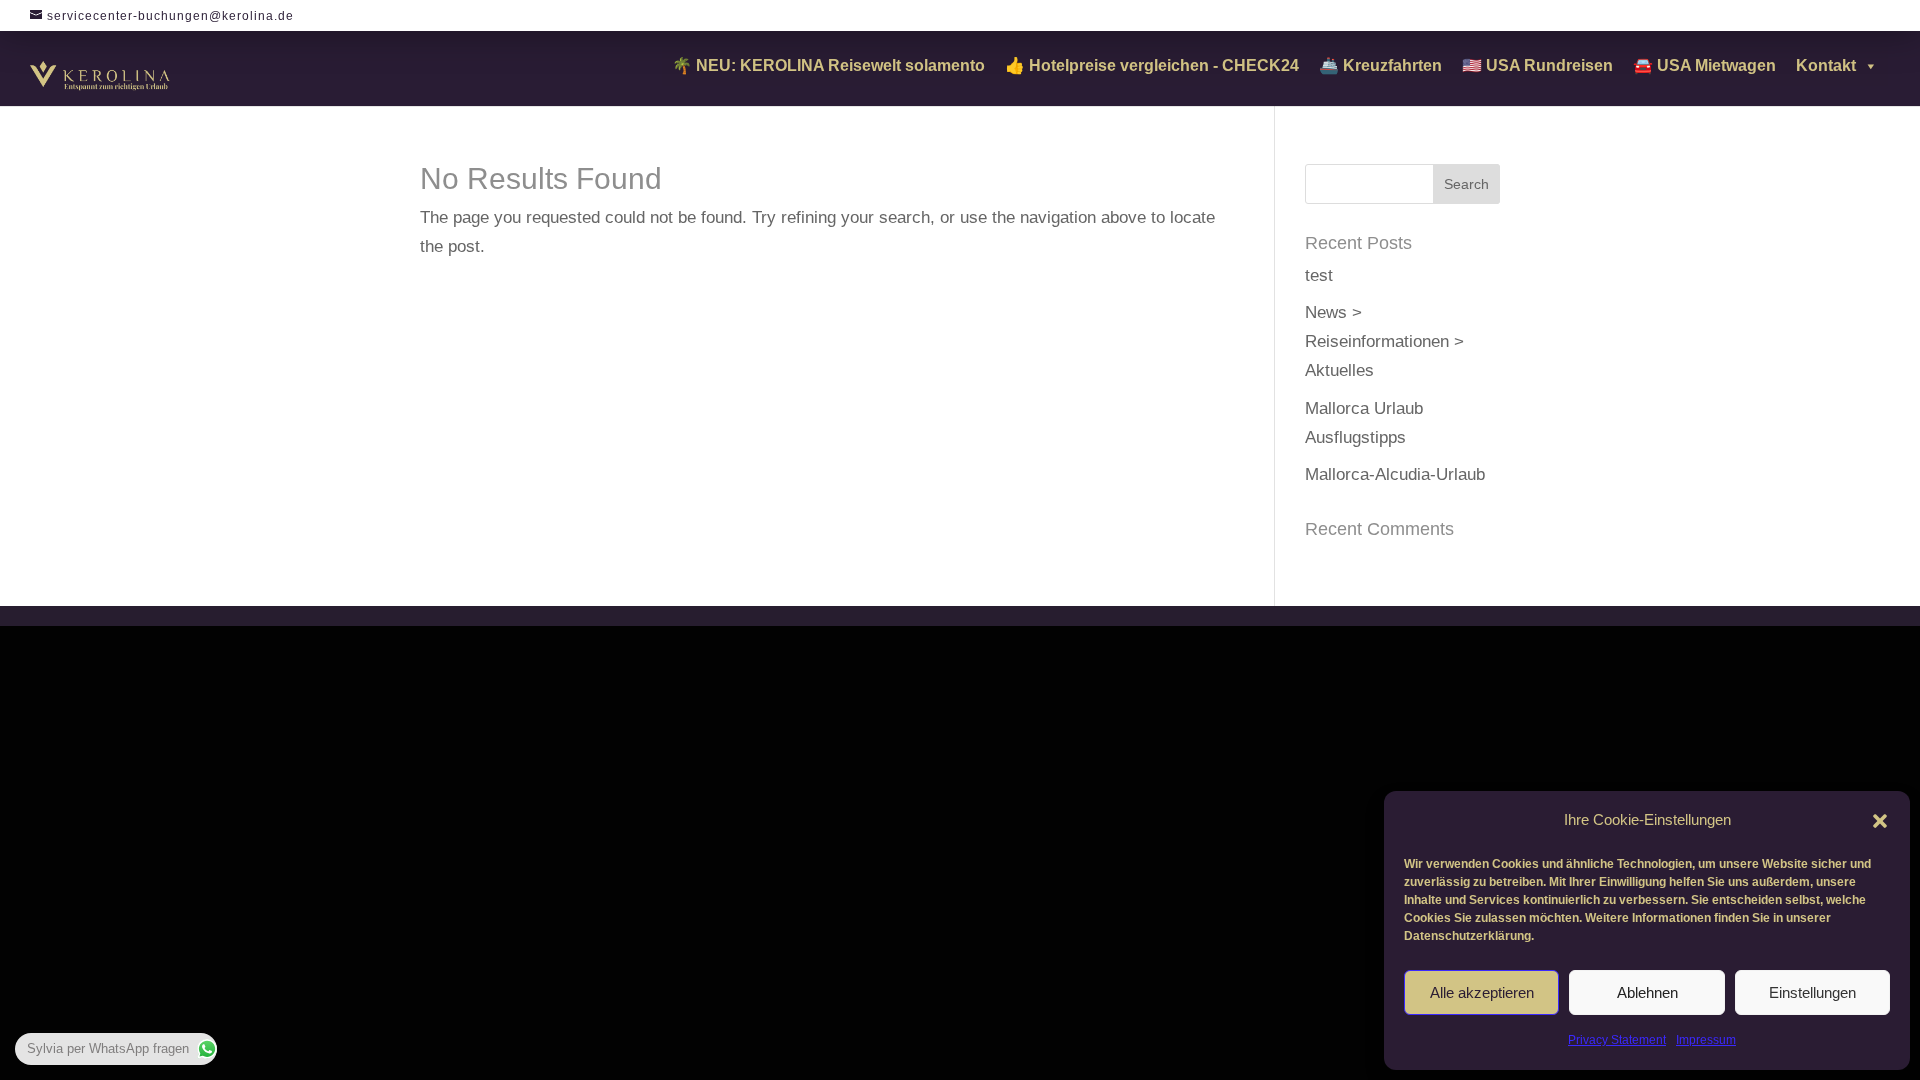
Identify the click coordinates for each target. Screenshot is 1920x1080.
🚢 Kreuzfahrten (1380, 65)
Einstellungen (1812, 992)
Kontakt (1826, 65)
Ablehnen (1647, 992)
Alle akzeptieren (1482, 992)
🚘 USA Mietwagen (1704, 65)
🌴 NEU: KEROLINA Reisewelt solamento (828, 65)
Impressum (1706, 1040)
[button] (1880, 821)
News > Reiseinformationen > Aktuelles (1384, 341)
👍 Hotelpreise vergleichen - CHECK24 (1152, 65)
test (1319, 275)
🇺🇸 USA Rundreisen (1537, 65)
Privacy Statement (1617, 1040)
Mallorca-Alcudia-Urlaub (1395, 474)
